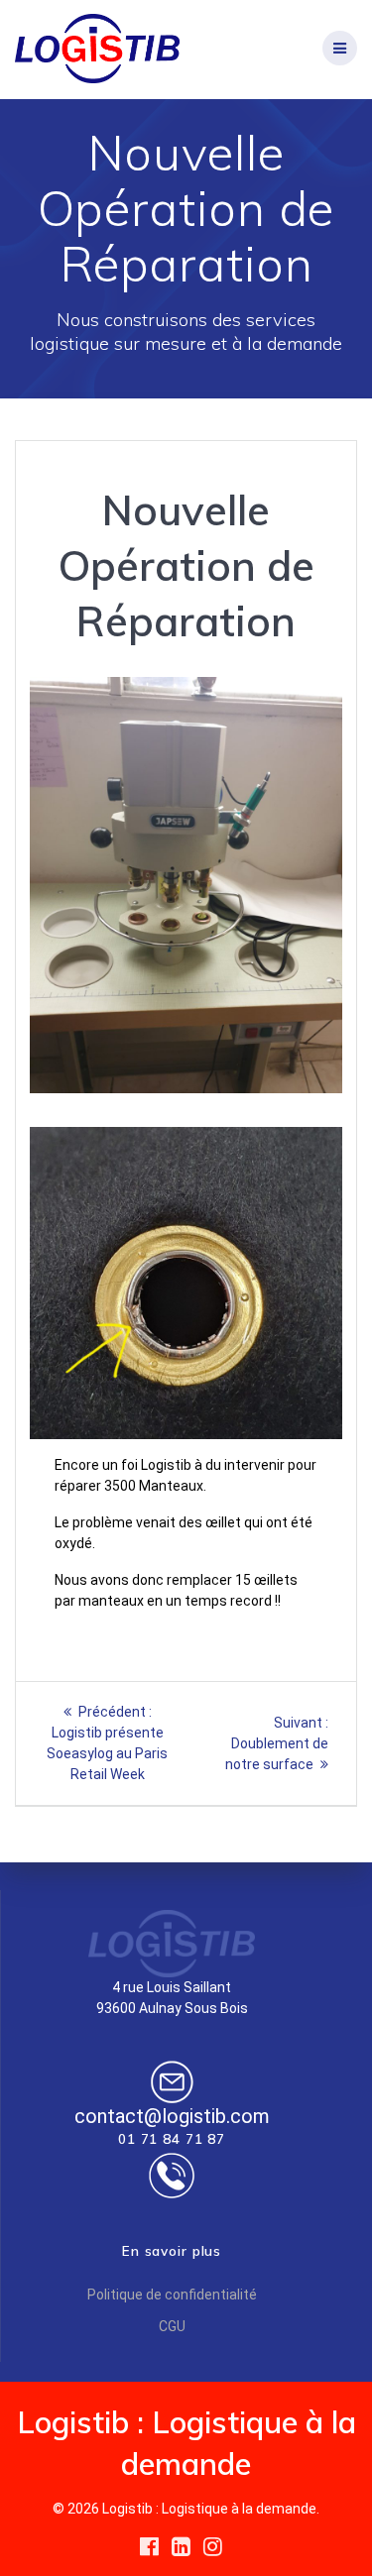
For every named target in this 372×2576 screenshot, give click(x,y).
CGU (172, 2326)
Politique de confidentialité (172, 2295)
